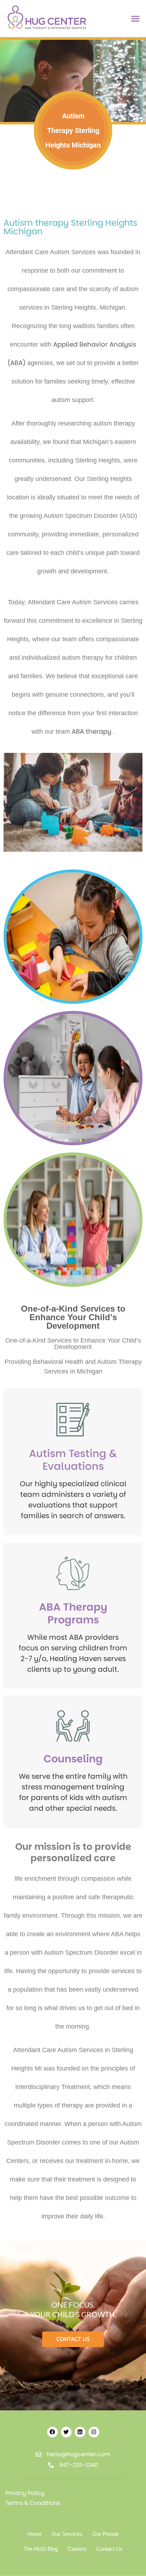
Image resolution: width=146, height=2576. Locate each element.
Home (35, 2534)
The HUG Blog (41, 2549)
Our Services (67, 2534)
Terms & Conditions (33, 2503)
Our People (106, 2534)
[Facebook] (52, 2432)
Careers (77, 2549)
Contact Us (109, 2549)
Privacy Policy (25, 2493)
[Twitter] (66, 2432)
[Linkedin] (80, 2432)
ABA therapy (91, 731)
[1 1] (47, 29)
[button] (136, 19)
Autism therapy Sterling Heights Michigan (70, 227)
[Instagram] (94, 2432)
